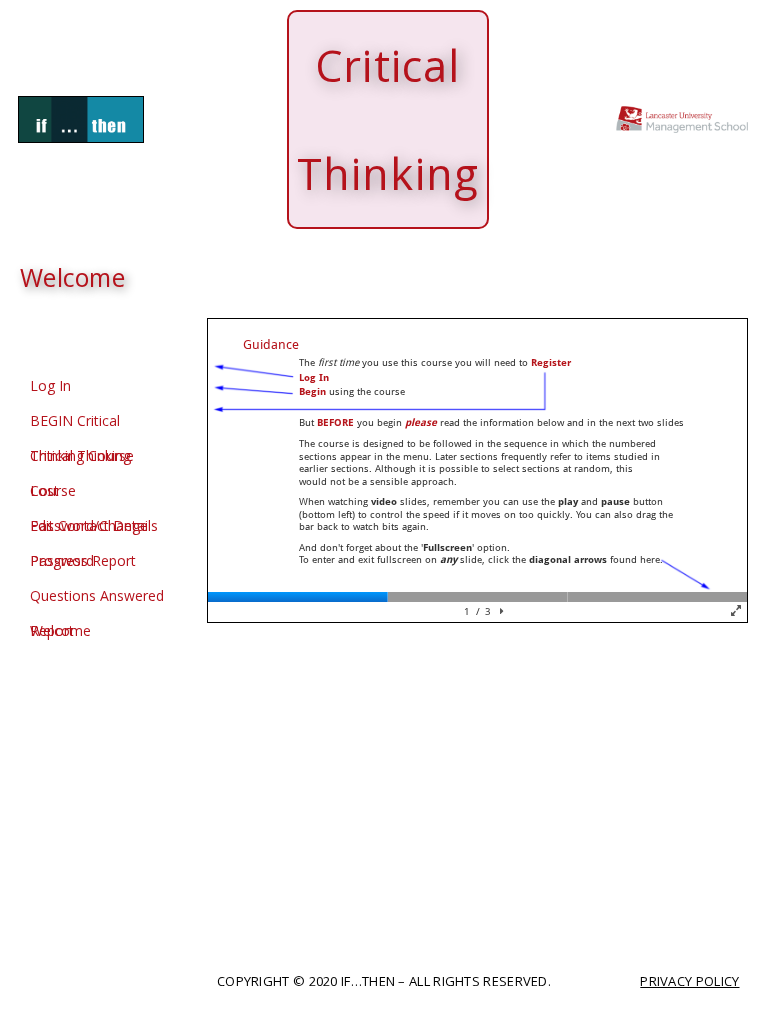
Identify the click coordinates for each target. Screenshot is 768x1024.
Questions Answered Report (97, 599)
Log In (50, 385)
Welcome (60, 630)
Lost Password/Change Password (89, 494)
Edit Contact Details (94, 525)
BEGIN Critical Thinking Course (82, 424)
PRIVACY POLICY (689, 981)
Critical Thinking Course (80, 459)
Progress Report (83, 560)
